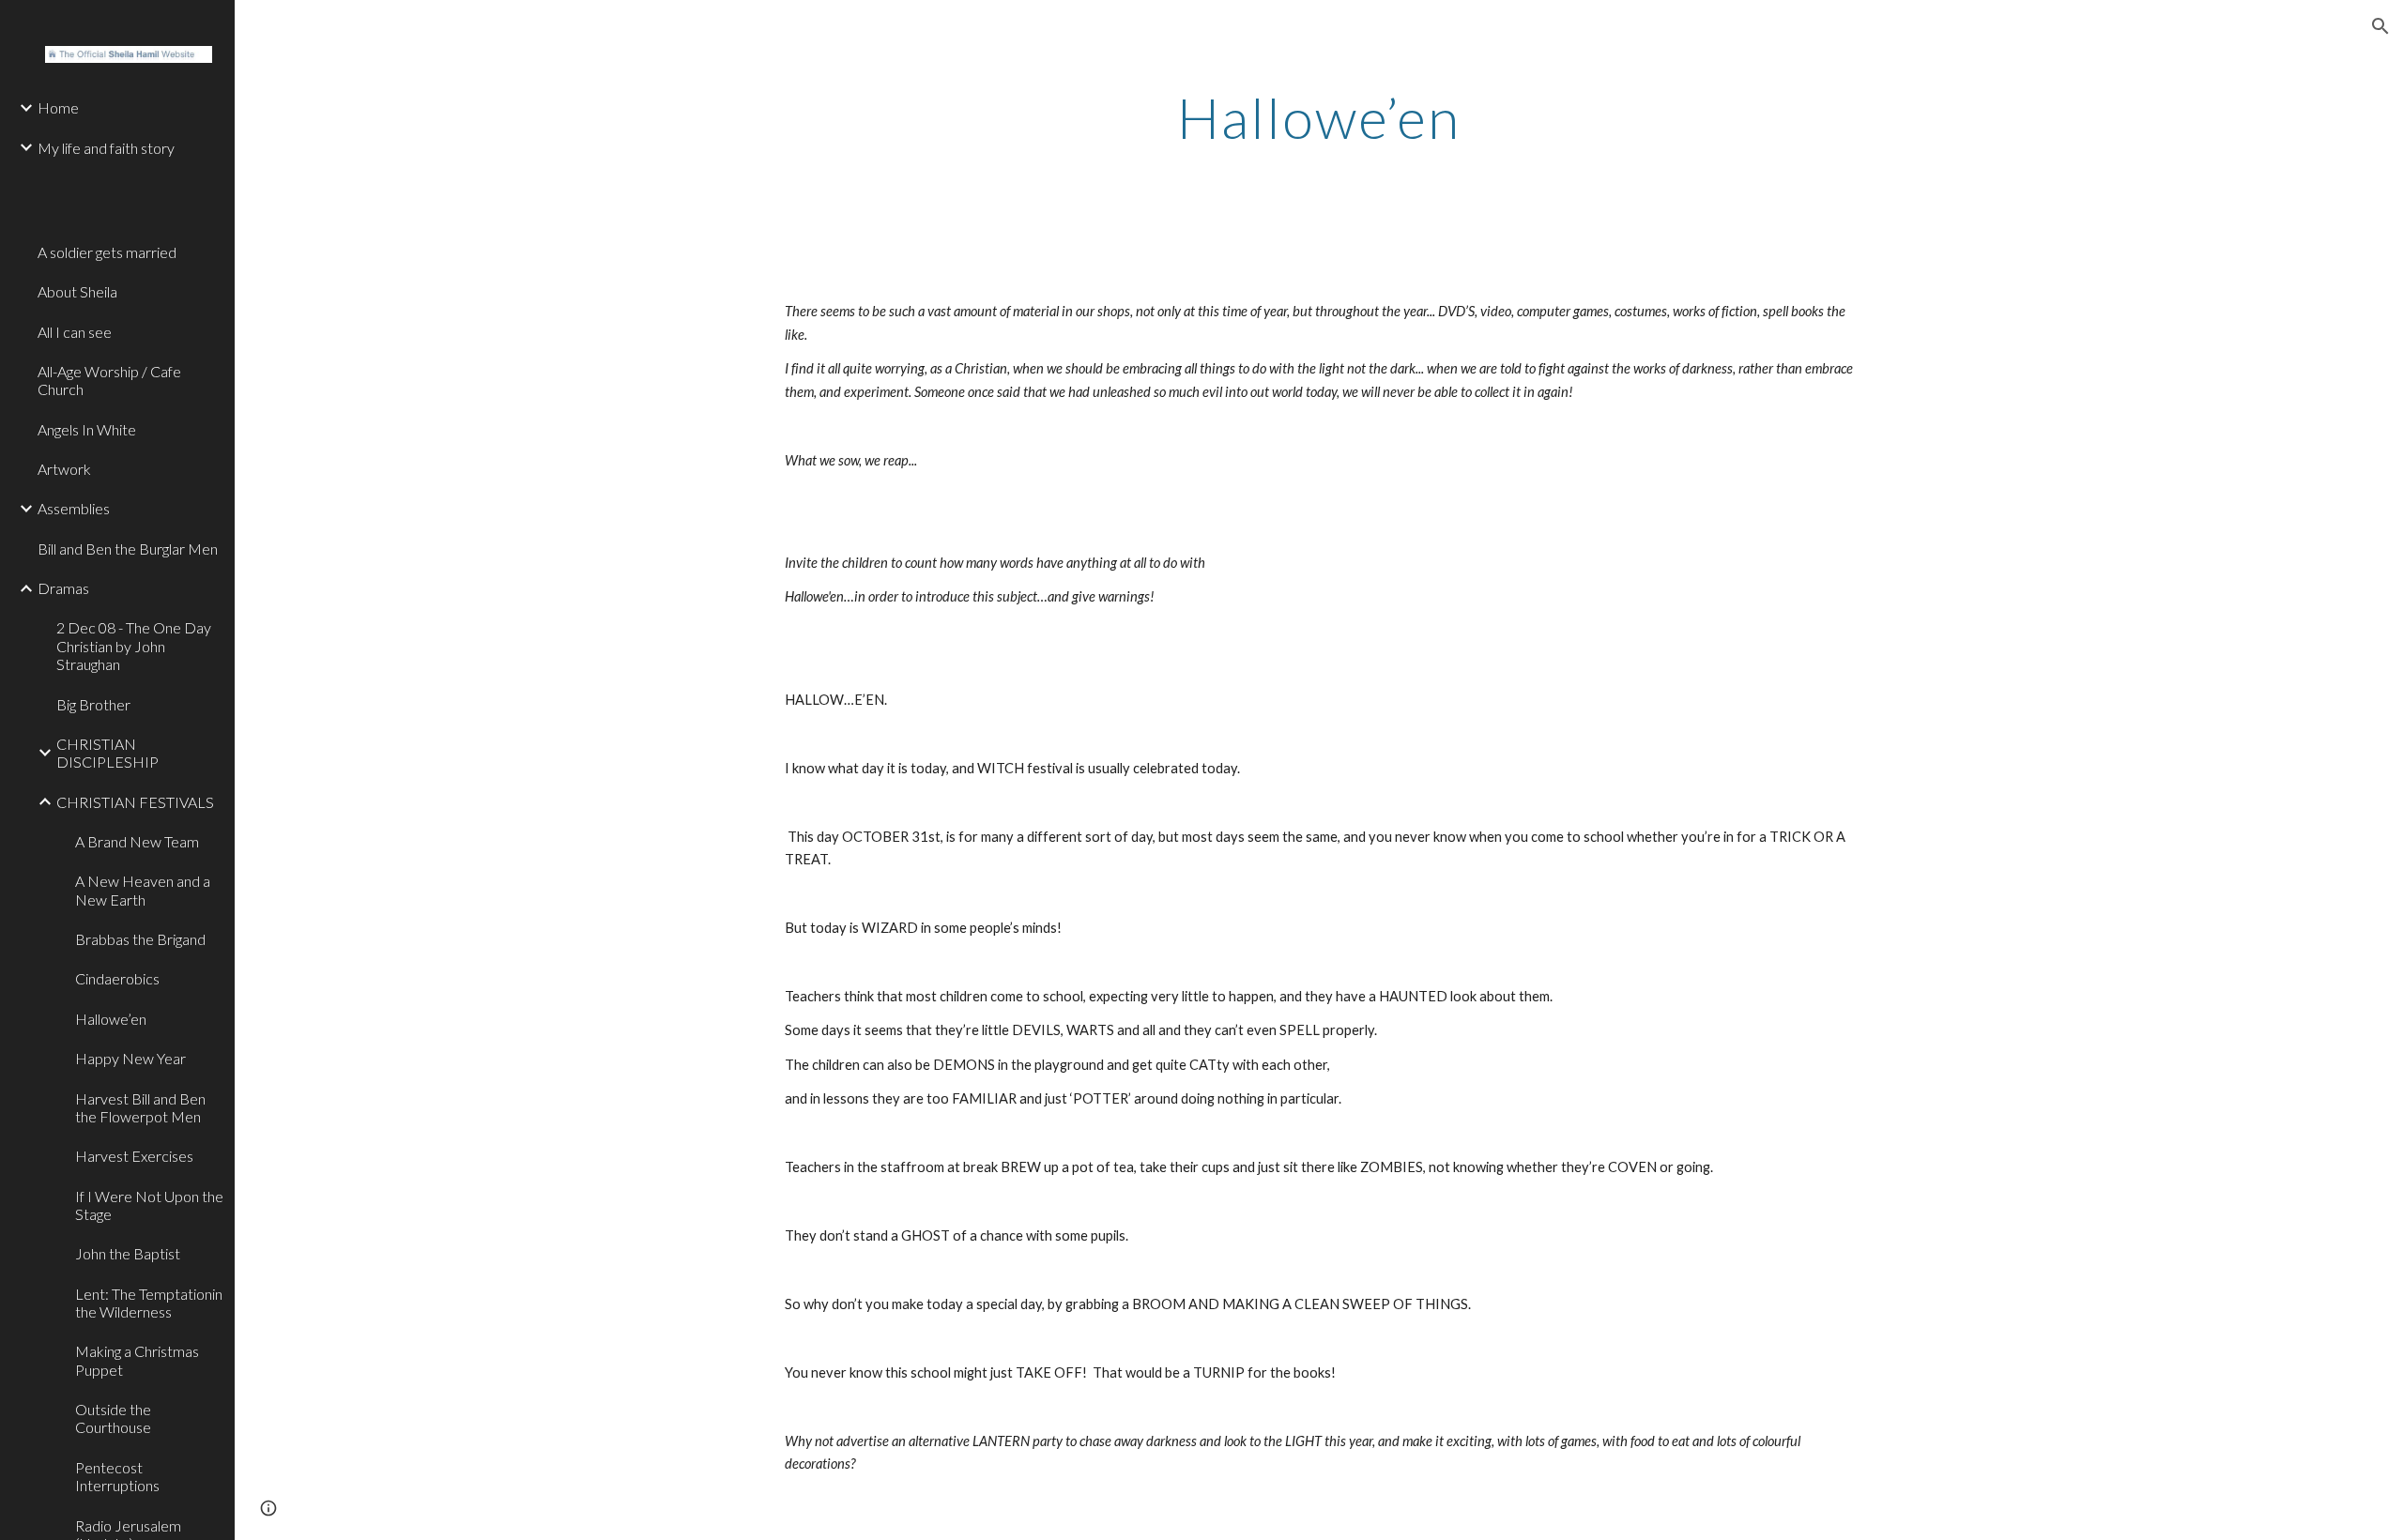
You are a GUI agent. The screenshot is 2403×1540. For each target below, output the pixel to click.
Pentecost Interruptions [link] (117, 1476)
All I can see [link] (75, 332)
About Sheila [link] (77, 291)
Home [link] (58, 107)
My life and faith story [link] (106, 148)
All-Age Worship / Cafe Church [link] (109, 380)
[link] (129, 178)
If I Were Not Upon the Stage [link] (149, 1205)
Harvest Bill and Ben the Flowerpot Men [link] (140, 1107)
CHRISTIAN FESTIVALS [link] (135, 802)
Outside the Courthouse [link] (113, 1418)
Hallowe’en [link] (111, 1019)
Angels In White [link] (87, 429)
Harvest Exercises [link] (134, 1156)
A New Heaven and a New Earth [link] (143, 890)
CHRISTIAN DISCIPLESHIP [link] (107, 753)
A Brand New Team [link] (137, 841)
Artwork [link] (64, 469)
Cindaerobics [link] (117, 978)
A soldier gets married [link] (107, 252)
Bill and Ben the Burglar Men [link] (128, 549)
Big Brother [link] (93, 704)
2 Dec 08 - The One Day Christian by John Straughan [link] (134, 646)
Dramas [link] (63, 588)
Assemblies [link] (74, 508)
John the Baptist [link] (128, 1253)
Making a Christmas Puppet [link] (137, 1360)
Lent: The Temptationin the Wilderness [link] (149, 1303)
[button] (2380, 26)
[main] (1319, 117)
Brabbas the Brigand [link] (140, 939)
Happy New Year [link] (130, 1058)
